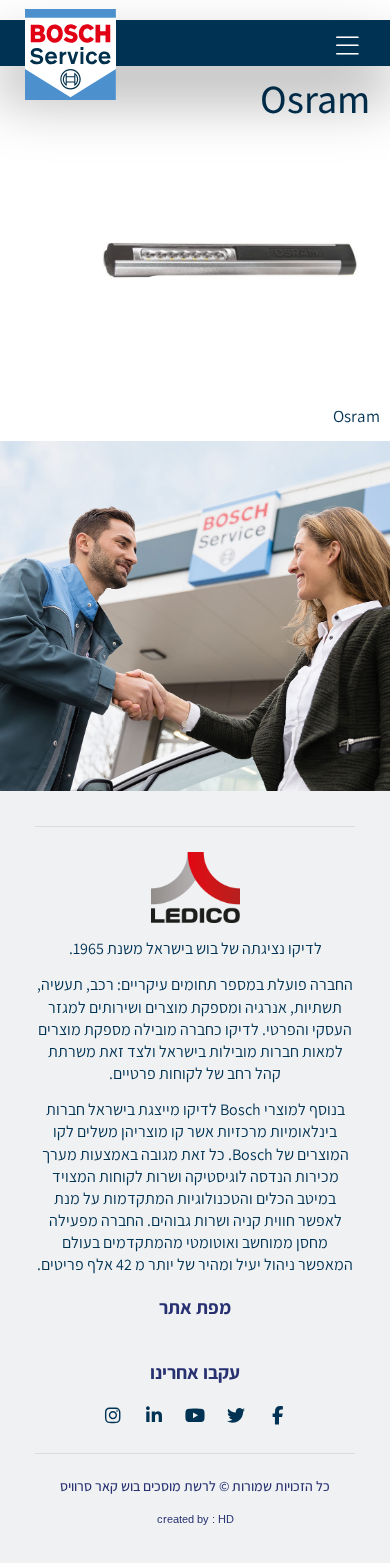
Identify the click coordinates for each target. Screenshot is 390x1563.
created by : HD (195, 1519)
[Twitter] (236, 1415)
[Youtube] (195, 1415)
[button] (347, 46)
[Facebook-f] (277, 1415)
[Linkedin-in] (154, 1415)
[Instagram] (113, 1415)
